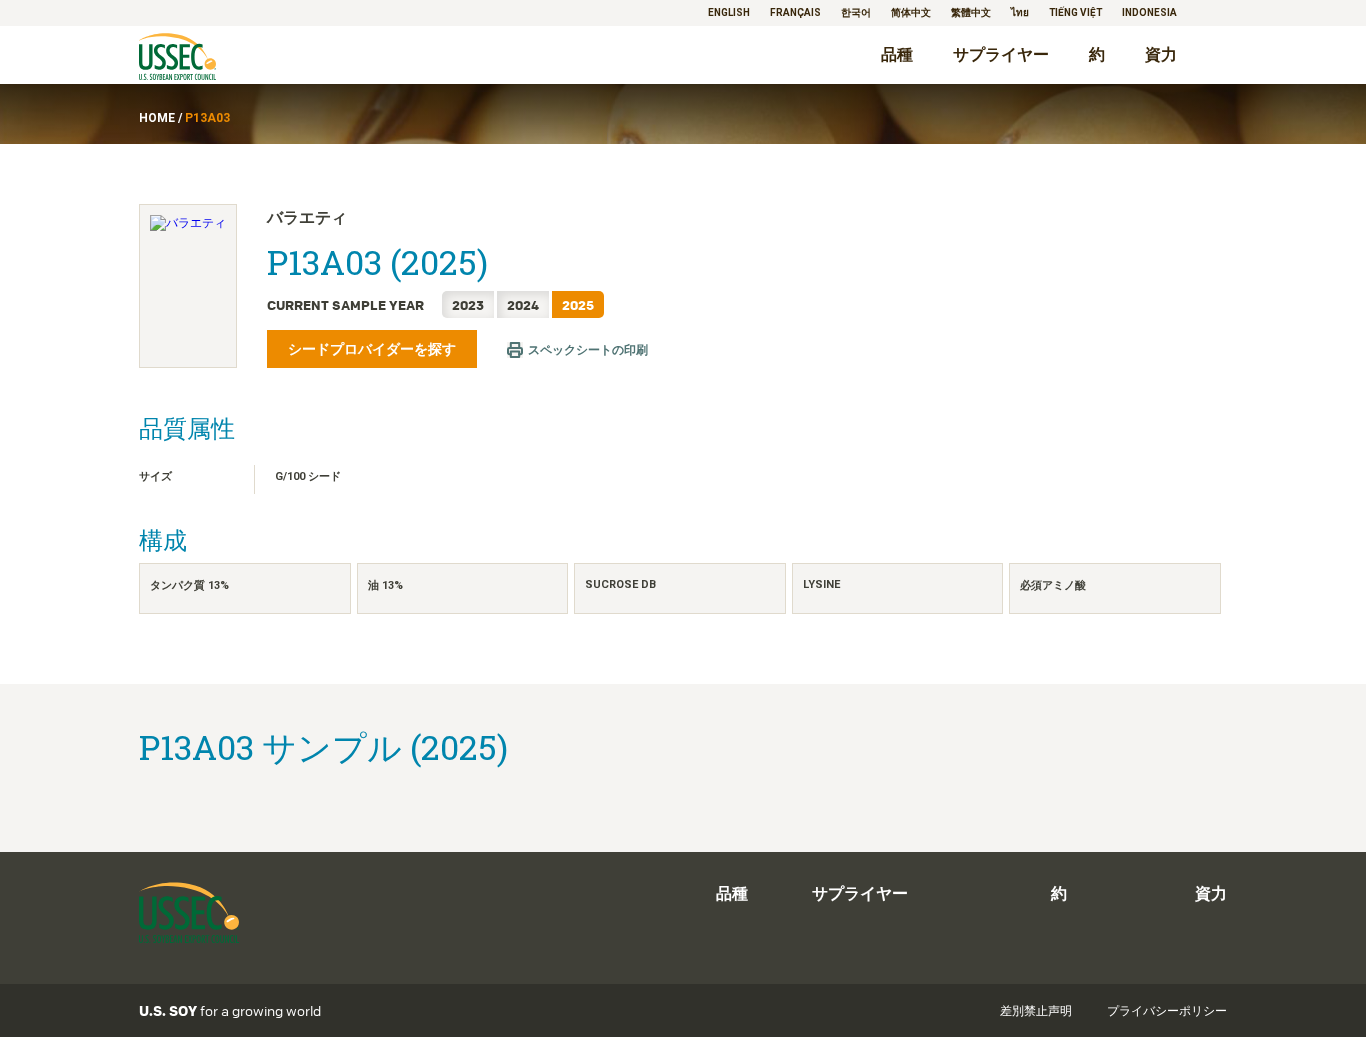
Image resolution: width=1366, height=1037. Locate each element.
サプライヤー (1001, 54)
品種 (897, 54)
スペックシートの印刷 (588, 350)
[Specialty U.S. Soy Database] (205, 58)
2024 (523, 304)
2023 (468, 304)
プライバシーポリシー (1167, 1011)
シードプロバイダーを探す (372, 349)
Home (157, 118)
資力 (1161, 54)
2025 (578, 304)
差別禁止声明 (1036, 1011)
